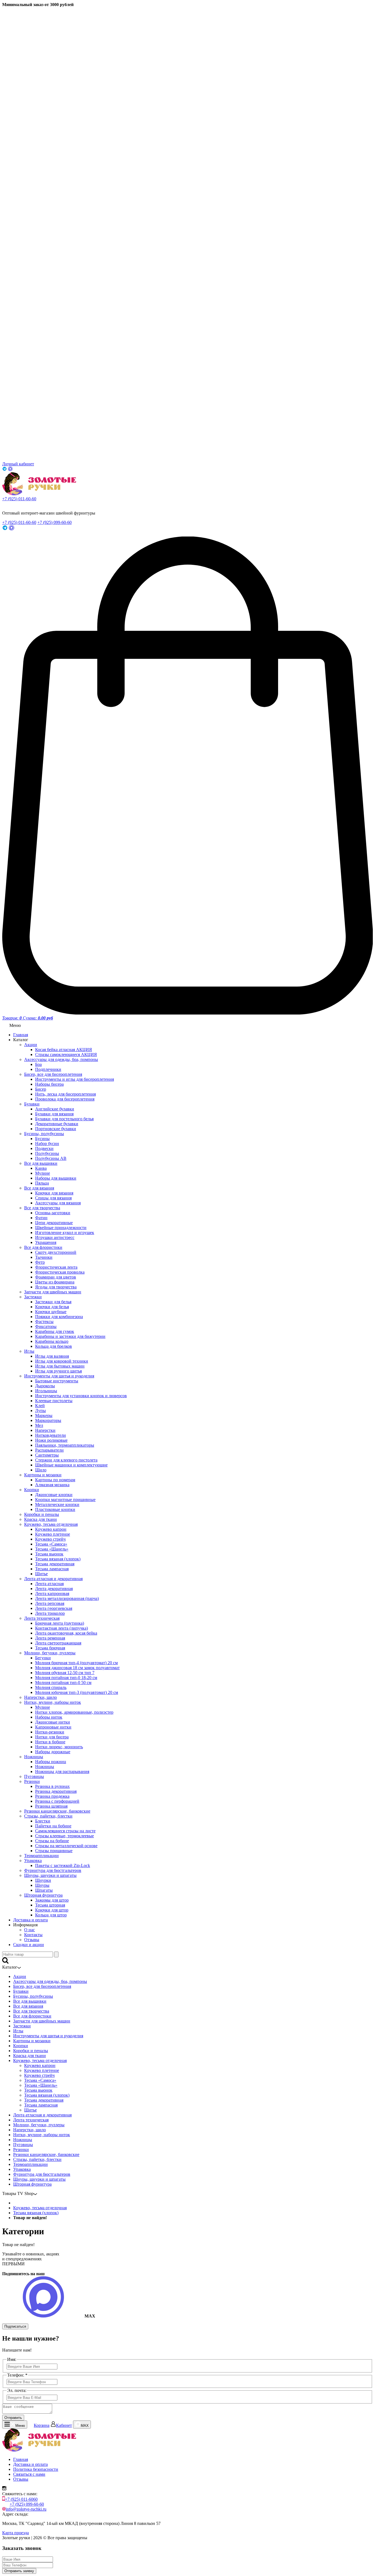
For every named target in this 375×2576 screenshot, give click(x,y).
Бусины (42, 1139)
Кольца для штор (51, 1915)
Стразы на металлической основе (66, 1846)
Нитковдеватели (51, 1435)
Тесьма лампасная (52, 1569)
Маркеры (44, 1415)
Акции (31, 1045)
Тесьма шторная (50, 1905)
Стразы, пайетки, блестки (48, 1816)
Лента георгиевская (54, 1608)
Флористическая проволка (60, 1272)
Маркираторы (48, 1420)
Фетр (40, 1262)
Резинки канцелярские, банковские (57, 1811)
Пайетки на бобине (53, 1826)
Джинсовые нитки (53, 1722)
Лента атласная (49, 1584)
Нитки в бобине (50, 1742)
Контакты (33, 1935)
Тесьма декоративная (55, 1564)
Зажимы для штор (52, 1900)
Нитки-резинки (50, 1732)
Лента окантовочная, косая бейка (66, 1633)
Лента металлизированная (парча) (67, 1598)
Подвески (44, 1148)
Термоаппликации (41, 1856)
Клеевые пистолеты (54, 1401)
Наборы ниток (49, 1717)
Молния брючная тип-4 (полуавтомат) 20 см (76, 1663)
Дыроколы (45, 1386)
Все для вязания (39, 1188)
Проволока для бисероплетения (65, 1099)
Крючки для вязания (54, 1193)
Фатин (41, 1218)
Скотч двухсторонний (56, 1252)
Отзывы (32, 1940)
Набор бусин (47, 1144)
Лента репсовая (50, 1603)
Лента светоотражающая (58, 1643)
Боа (38, 1064)
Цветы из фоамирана (55, 1282)
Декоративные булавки (57, 1124)
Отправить (13, 2418)
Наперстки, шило (40, 1697)
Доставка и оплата (30, 1920)
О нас (30, 1930)
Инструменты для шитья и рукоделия (59, 1376)
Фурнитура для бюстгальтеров (53, 1870)
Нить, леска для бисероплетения (65, 1094)
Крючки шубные (51, 1312)
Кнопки (32, 1490)
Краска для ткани (40, 1519)
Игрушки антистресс (55, 1237)
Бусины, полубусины (44, 1134)
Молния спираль (51, 1687)
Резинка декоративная (56, 1791)
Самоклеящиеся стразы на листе (65, 1831)
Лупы (40, 1411)
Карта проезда (16, 2533)
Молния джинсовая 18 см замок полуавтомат (77, 1668)
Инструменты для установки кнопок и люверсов (81, 1396)
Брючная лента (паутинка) (60, 1623)
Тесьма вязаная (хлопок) (58, 1559)
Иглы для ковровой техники (62, 1361)
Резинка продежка (52, 1796)
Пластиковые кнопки (55, 1509)
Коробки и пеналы (42, 1514)
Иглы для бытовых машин (60, 1366)
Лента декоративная (54, 1589)
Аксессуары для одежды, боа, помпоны (61, 1059)
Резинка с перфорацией (57, 1801)
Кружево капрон (51, 1529)
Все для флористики (43, 1247)
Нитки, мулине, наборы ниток (53, 1702)
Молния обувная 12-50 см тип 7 (65, 1673)
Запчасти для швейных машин (53, 1292)
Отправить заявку (19, 2571)
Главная (21, 1035)
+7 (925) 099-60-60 (54, 522)
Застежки (33, 1297)
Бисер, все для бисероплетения (53, 1074)
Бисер (41, 1089)
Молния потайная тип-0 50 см (63, 1682)
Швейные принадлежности (61, 1228)
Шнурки (43, 1880)
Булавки (32, 1104)
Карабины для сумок (55, 1331)
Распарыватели (49, 1450)
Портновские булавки (56, 1129)
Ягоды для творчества (56, 1287)
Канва (41, 1168)
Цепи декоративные (54, 1223)
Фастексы (44, 1322)
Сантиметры (47, 1455)
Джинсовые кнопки (54, 1495)
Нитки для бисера (52, 1737)
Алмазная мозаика (52, 1485)
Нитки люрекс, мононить (59, 1747)
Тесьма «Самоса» (51, 1544)
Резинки (32, 1781)
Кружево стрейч (50, 1539)
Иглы (29, 1351)
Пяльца (42, 1183)
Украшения (46, 1242)
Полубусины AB (51, 1158)
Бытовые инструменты (57, 1381)
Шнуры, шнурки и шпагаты (50, 1875)
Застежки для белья (53, 1302)
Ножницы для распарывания (62, 1771)
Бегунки (43, 1658)
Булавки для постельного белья (64, 1119)
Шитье (41, 1574)
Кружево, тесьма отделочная (51, 1524)
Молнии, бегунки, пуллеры (50, 1653)
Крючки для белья (52, 1307)
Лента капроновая (52, 1593)
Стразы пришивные (54, 1851)
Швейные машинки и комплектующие (71, 1465)
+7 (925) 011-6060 (21, 2499)
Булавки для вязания (54, 1114)
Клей (40, 1406)
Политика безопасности (36, 2469)
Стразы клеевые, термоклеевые (65, 1836)
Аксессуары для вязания (58, 1203)
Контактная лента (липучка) (61, 1628)
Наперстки (45, 1430)
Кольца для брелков (54, 1346)
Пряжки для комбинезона (59, 1317)
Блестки (43, 1821)
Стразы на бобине (52, 1841)
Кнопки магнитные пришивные (65, 1500)
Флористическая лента (56, 1267)
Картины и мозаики (43, 1475)
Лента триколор (50, 1613)
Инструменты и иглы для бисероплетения (75, 1079)
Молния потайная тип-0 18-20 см (66, 1678)
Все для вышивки (41, 1163)
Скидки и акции (29, 1945)
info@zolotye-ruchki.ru (26, 2509)
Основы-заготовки (53, 1213)
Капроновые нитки (53, 1727)
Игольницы (46, 1391)
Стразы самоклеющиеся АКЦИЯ (66, 1054)
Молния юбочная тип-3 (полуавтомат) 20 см (77, 1692)
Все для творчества (42, 1208)
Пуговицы (34, 1776)
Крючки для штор (52, 1910)
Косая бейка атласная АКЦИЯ (64, 1050)
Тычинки (44, 1257)
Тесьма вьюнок (49, 1554)
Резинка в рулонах (52, 1786)
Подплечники (48, 1069)
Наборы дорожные (53, 1752)
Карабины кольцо (52, 1341)
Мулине (43, 1173)
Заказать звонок (14, 504)
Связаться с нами (29, 2474)
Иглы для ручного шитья (58, 1371)
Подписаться (15, 2326)
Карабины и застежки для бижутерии (70, 1336)
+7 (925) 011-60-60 (19, 499)
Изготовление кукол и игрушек (65, 1233)
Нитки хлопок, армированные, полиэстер (74, 1712)
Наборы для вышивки (56, 1178)
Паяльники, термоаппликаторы (65, 1445)
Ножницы (34, 1757)
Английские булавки (55, 1109)
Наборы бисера (49, 1084)
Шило (41, 1470)
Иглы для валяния (52, 1356)
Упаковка (33, 1861)
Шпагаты (44, 1890)
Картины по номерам (55, 1480)
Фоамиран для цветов (56, 1277)
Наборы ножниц (51, 1762)
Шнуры (42, 1885)
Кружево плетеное (53, 1534)
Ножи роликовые (51, 1440)
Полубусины (47, 1153)
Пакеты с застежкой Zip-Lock (63, 1865)
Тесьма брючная (50, 1648)
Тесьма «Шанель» (52, 1549)
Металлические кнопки (57, 1504)
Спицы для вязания (53, 1198)
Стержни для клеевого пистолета (66, 1460)
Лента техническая (42, 1618)
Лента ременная (50, 1638)
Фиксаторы (46, 1326)
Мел (39, 1425)
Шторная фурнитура (43, 1895)
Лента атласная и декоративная (53, 1579)
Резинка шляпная (51, 1806)
